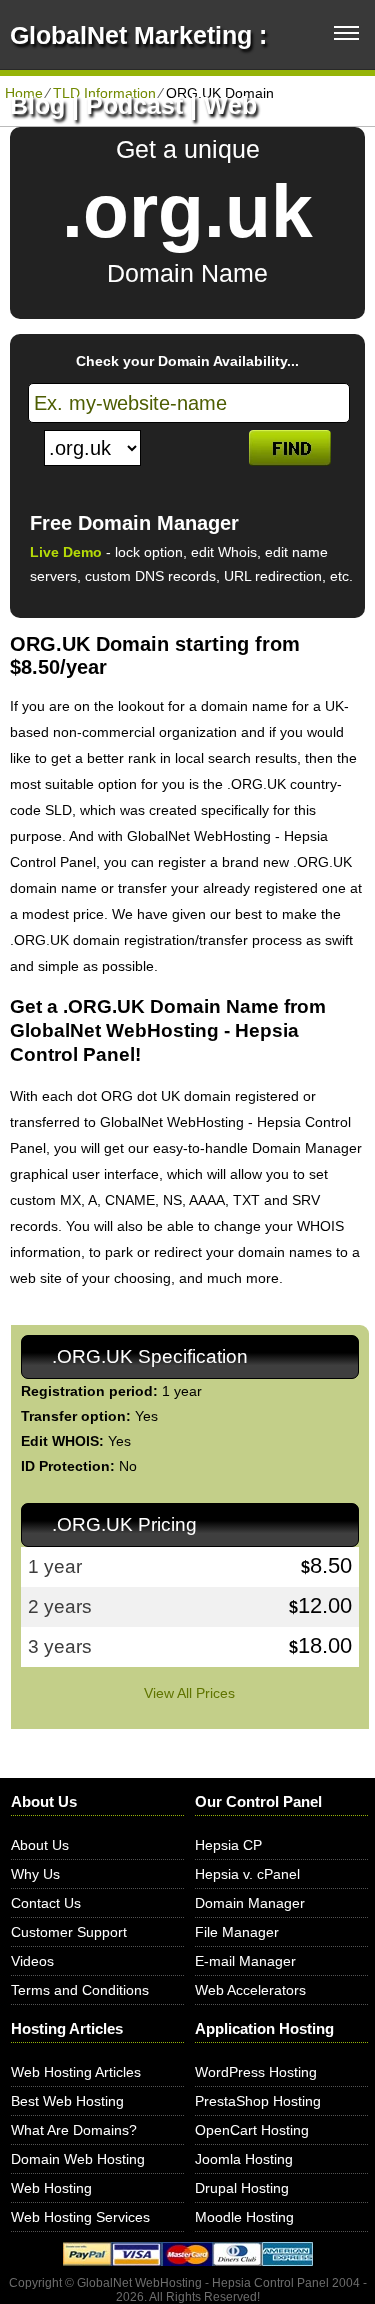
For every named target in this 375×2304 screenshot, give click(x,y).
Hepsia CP (228, 1845)
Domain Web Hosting (78, 2159)
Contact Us (46, 1903)
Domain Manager (250, 1903)
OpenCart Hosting (252, 2130)
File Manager (237, 1932)
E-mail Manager (245, 1961)
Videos (32, 1961)
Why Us (35, 1874)
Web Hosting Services (80, 2217)
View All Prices (189, 1693)
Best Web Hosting (67, 2101)
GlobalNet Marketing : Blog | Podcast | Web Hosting (138, 105)
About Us (40, 1845)
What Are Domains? (74, 2130)
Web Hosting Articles (76, 2072)
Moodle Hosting (244, 2217)
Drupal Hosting (242, 2188)
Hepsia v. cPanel (247, 1874)
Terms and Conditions (80, 1990)
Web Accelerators (250, 1990)
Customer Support (69, 1932)
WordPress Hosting (256, 2072)
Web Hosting (51, 2188)
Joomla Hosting (244, 2159)
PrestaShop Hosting (258, 2101)
